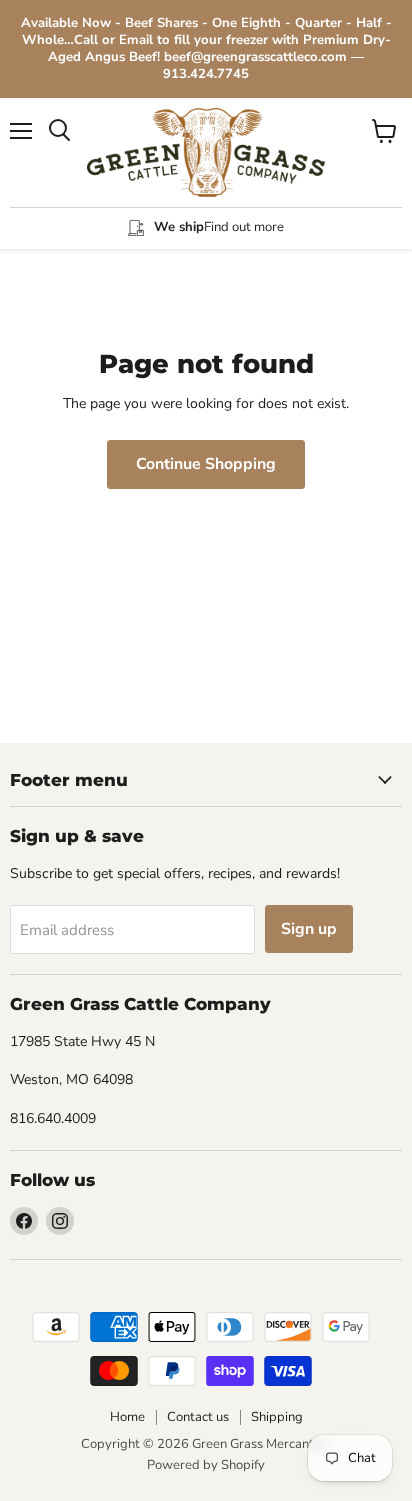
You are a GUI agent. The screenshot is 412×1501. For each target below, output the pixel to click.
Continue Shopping (206, 464)
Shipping (277, 1417)
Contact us (198, 1417)
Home (127, 1417)
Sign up (309, 929)
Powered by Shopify (206, 1465)
